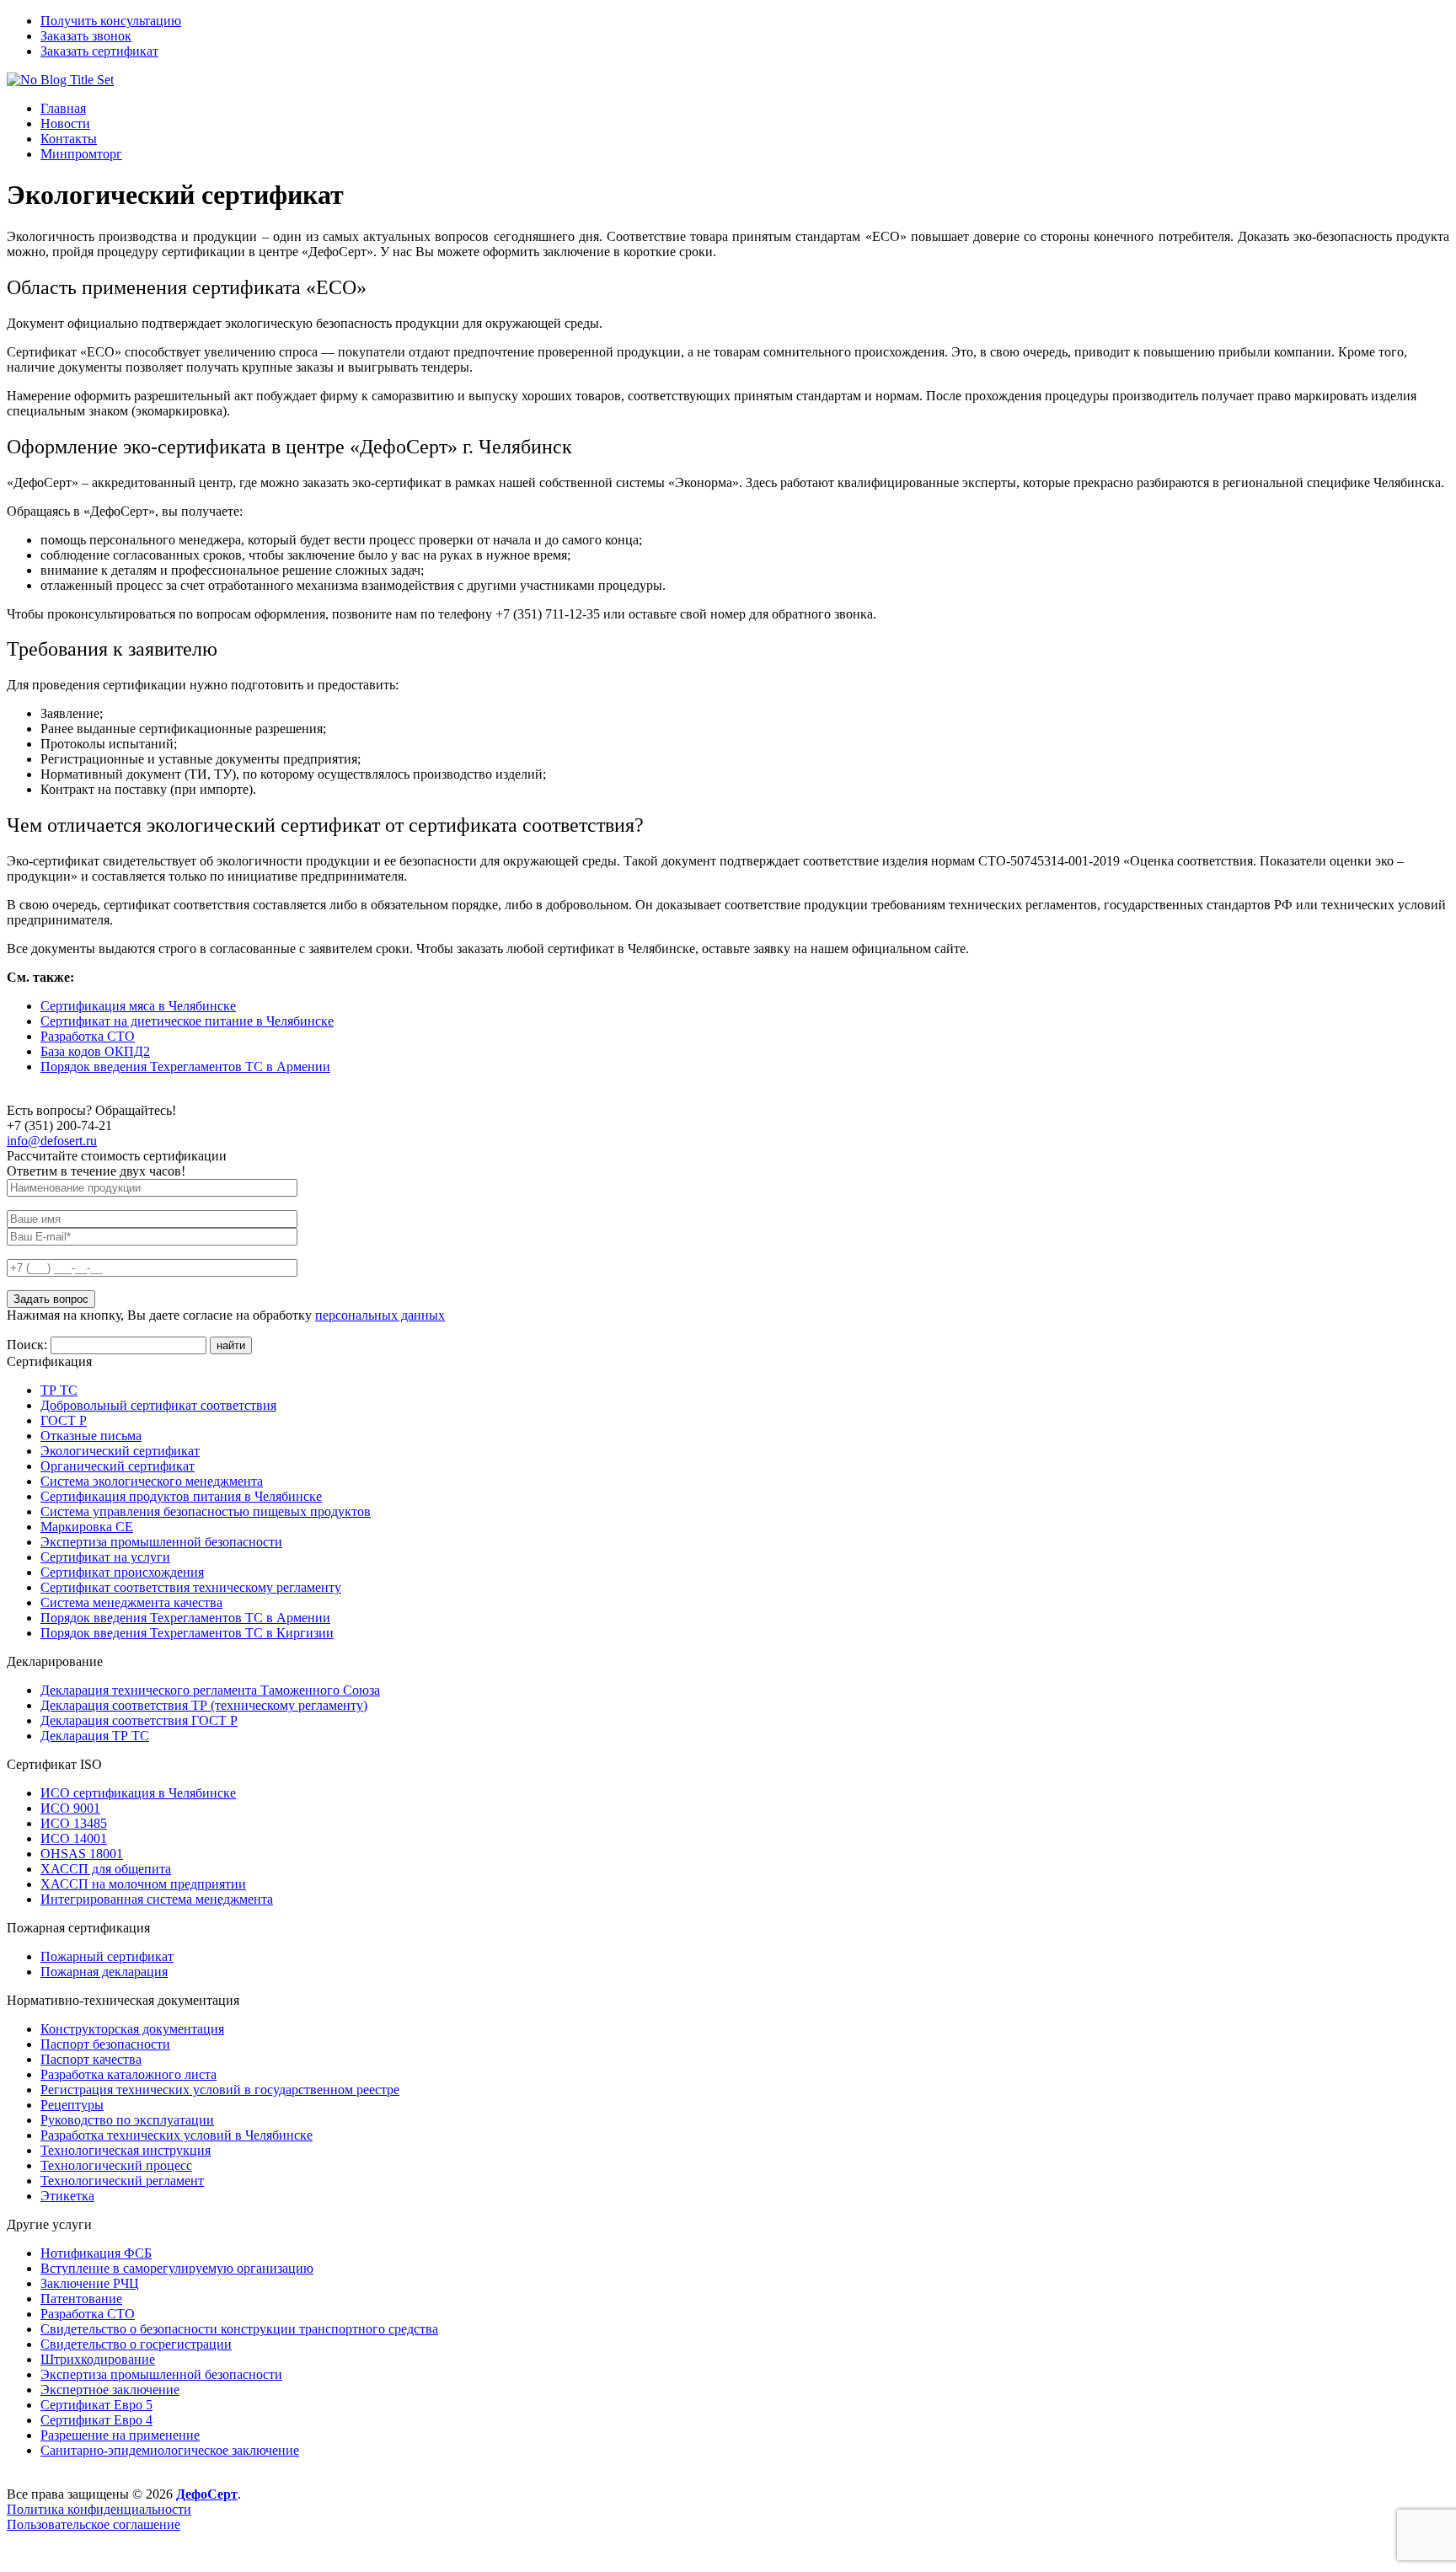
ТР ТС (59, 1390)
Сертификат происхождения (122, 1572)
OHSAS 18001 (82, 1854)
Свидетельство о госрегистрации (136, 2344)
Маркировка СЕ (87, 1527)
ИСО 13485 (74, 1823)
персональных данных (380, 1315)
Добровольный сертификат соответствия (158, 1405)
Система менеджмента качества (131, 1602)
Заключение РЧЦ (90, 2283)
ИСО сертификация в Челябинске (138, 1793)
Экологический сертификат (120, 1451)
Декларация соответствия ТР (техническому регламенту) (204, 1705)
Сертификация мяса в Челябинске (138, 1006)
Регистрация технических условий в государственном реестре (220, 2090)
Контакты (69, 139)
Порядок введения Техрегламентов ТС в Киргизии (187, 1633)
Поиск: (29, 1345)
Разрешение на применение (120, 2435)
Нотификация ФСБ (96, 2253)
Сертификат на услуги (105, 1557)
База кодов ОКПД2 (95, 1051)
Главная (63, 108)
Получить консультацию (111, 21)
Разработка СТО (88, 1036)
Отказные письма (91, 1436)
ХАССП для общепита (106, 1869)
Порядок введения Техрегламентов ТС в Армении (185, 1066)
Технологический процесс (116, 2165)
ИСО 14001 (74, 1838)
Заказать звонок (86, 36)
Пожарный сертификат (107, 1956)
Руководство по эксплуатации (127, 2120)
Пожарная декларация (104, 1972)
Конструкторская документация (132, 2029)
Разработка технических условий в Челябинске (177, 2135)
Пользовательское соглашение (94, 2524)
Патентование (81, 2299)
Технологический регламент (122, 2181)
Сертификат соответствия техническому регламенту (191, 1587)
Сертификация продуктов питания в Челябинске (181, 1496)
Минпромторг (81, 154)
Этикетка (67, 2196)
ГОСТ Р (64, 1420)
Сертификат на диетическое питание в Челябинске (187, 1021)
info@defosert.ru (52, 1141)
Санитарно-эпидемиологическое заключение (170, 2450)
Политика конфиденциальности (99, 2509)
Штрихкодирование (98, 2359)
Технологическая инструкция (126, 2150)
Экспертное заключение (110, 2390)
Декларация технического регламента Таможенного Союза (210, 1690)
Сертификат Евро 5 (96, 2405)
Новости (65, 123)
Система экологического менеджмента (152, 1481)
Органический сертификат (118, 1466)
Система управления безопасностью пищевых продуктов (206, 1511)
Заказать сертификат (99, 51)
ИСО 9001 (70, 1808)
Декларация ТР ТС (95, 1736)
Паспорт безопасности (105, 2044)
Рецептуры (72, 2105)
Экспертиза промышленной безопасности (161, 1542)
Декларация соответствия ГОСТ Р (139, 1720)
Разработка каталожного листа (128, 2074)
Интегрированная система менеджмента (157, 1899)
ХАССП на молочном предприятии (143, 1884)
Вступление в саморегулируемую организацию (177, 2268)
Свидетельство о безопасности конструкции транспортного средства (239, 2329)
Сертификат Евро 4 (96, 2420)
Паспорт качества (91, 2059)
